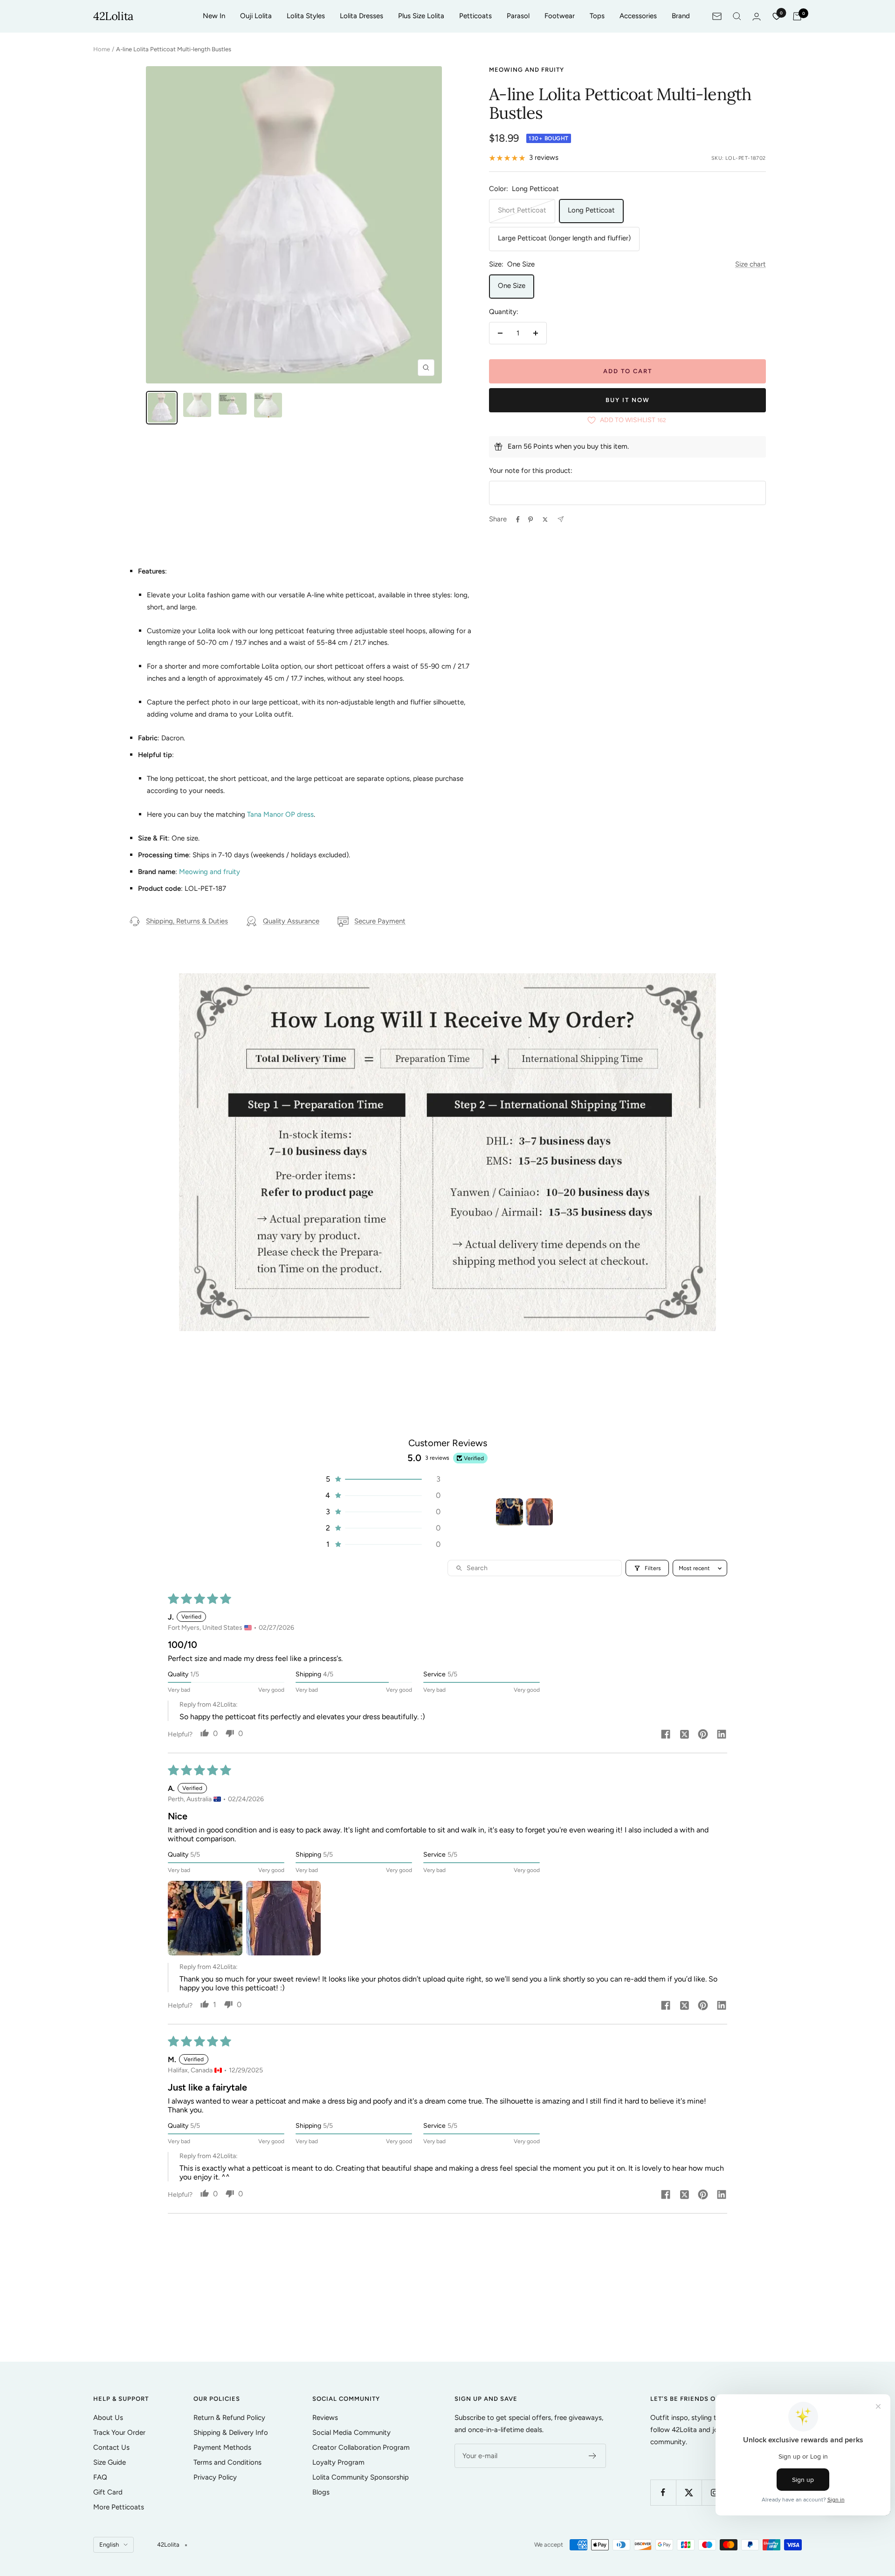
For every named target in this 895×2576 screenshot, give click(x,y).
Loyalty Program (338, 2462)
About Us (108, 2418)
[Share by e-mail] (561, 519)
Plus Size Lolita (421, 16)
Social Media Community (351, 2433)
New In (214, 16)
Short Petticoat (522, 210)
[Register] (593, 2456)
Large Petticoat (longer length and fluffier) (564, 238)
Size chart (750, 264)
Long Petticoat (591, 210)
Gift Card (108, 2492)
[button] (382, 1479)
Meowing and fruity (527, 70)
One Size (512, 286)
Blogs (321, 2492)
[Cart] (797, 16)
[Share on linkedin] (722, 1735)
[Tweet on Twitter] (545, 519)
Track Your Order (119, 2433)
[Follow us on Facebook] (663, 2492)
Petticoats (475, 16)
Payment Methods (222, 2447)
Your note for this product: (531, 471)
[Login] (757, 17)
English (109, 2545)
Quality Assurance (291, 921)
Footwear (560, 16)
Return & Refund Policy (229, 2418)
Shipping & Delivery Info (231, 2433)
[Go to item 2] (539, 1512)
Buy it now (628, 400)
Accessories (638, 16)
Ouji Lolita (256, 16)
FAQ (100, 2477)
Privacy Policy (215, 2477)
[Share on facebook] (666, 1735)
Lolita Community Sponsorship (361, 2477)
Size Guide (110, 2462)
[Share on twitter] (684, 1735)
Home (102, 49)
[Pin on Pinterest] (530, 519)
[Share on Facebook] (518, 519)
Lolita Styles (306, 16)
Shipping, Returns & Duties (187, 921)
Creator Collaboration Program (361, 2447)
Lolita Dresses (361, 16)
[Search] (737, 16)
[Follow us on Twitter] (689, 2492)
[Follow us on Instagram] (714, 2492)
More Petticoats (119, 2507)
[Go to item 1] (509, 1512)
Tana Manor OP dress (280, 814)
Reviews (325, 2418)
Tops (597, 16)
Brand (681, 16)
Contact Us (111, 2447)
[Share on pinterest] (703, 1735)
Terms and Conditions (227, 2462)
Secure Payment (380, 921)
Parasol (518, 16)
